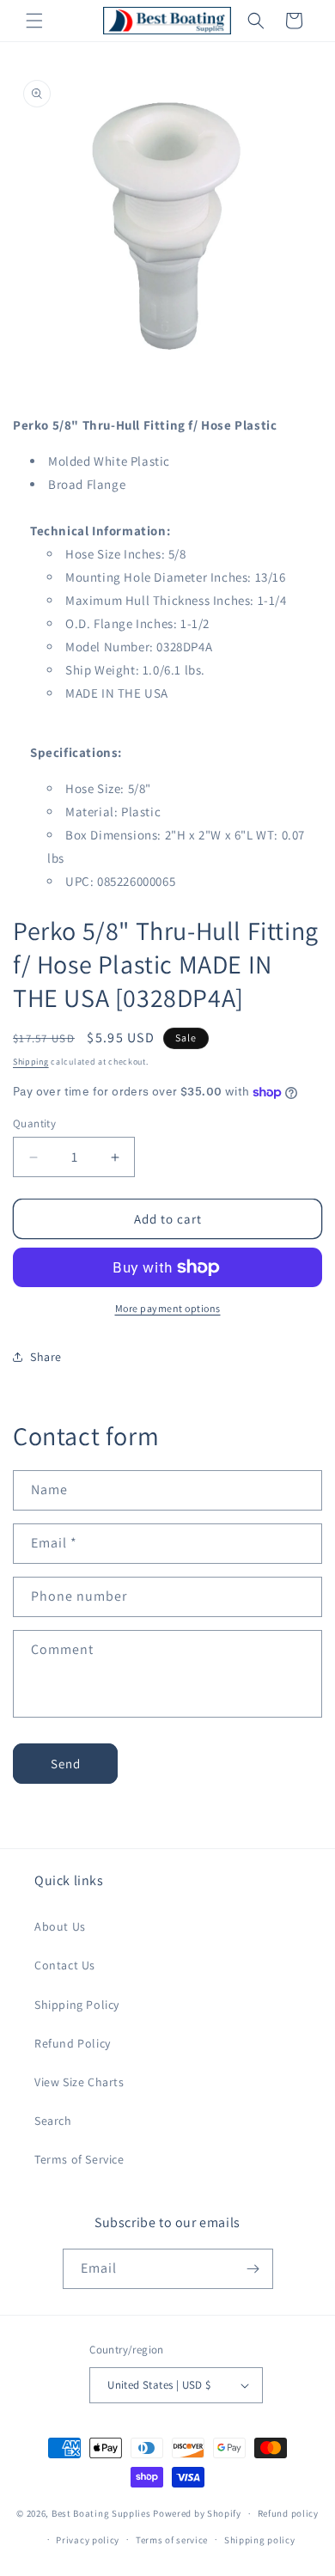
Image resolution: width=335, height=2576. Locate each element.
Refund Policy (73, 2043)
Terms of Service (79, 2159)
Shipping (31, 1062)
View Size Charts (79, 2082)
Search (53, 2121)
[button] (34, 21)
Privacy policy (88, 2540)
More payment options (168, 1308)
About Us (60, 1926)
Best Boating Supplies (101, 2513)
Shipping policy (260, 2540)
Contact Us (65, 1965)
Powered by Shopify (197, 2513)
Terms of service (172, 2540)
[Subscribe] (253, 2269)
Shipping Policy (77, 2005)
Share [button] (46, 1357)
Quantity (34, 1123)
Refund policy (288, 2513)
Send (66, 1764)
